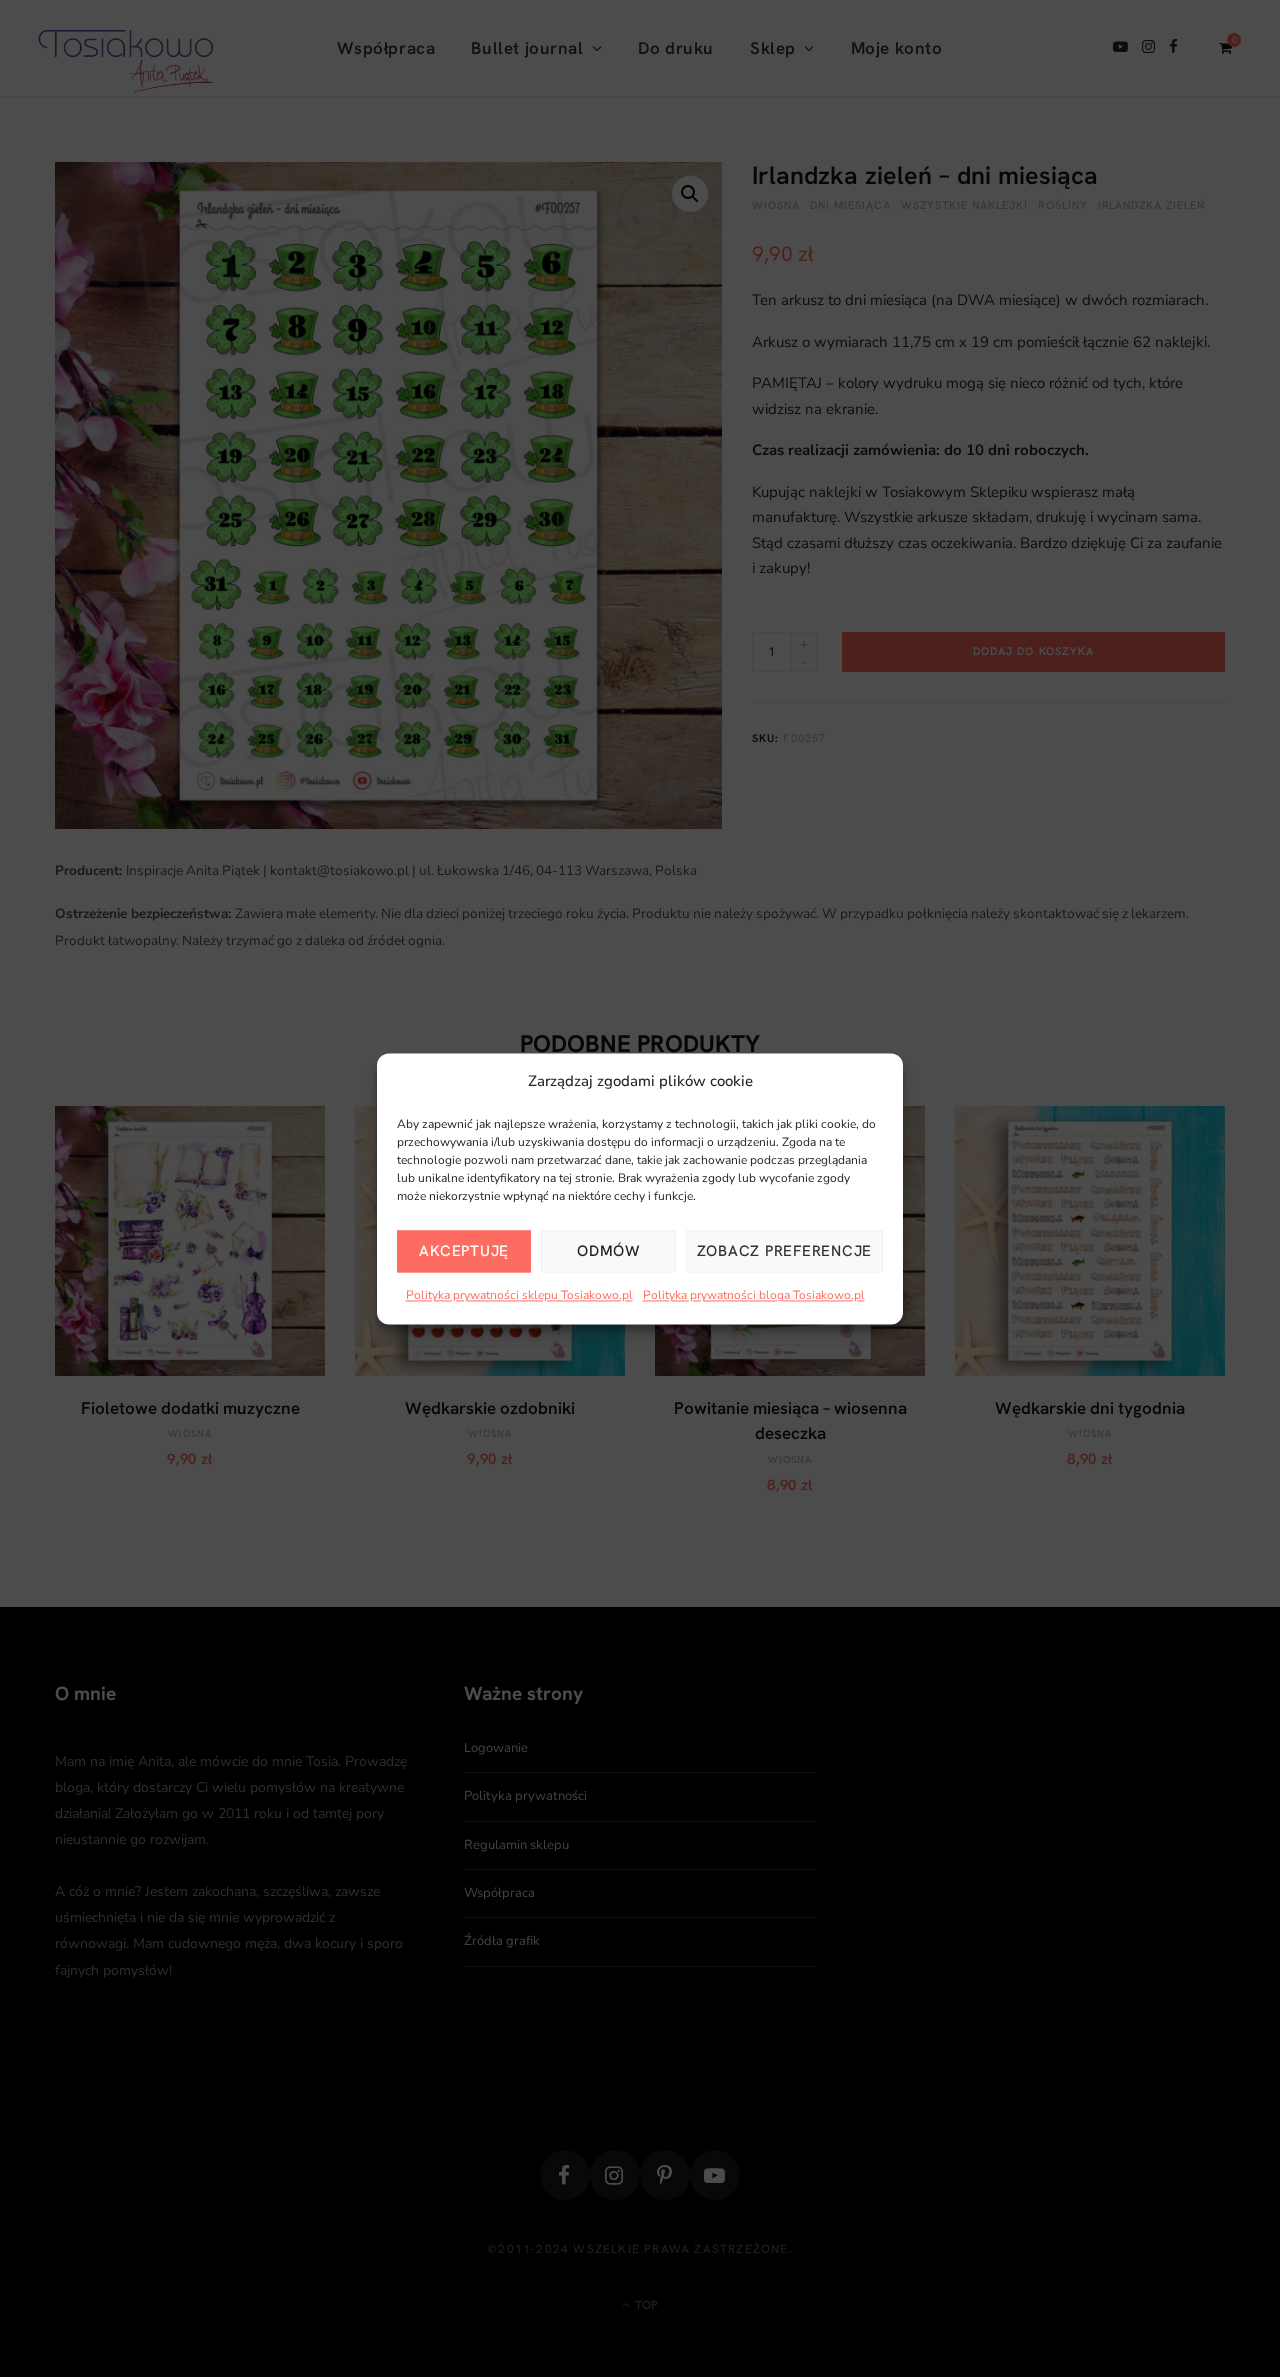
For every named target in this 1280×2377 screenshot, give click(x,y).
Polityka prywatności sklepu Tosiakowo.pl (519, 1296)
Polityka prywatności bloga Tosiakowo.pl (754, 1296)
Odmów (608, 1252)
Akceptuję (464, 1252)
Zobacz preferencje (785, 1252)
